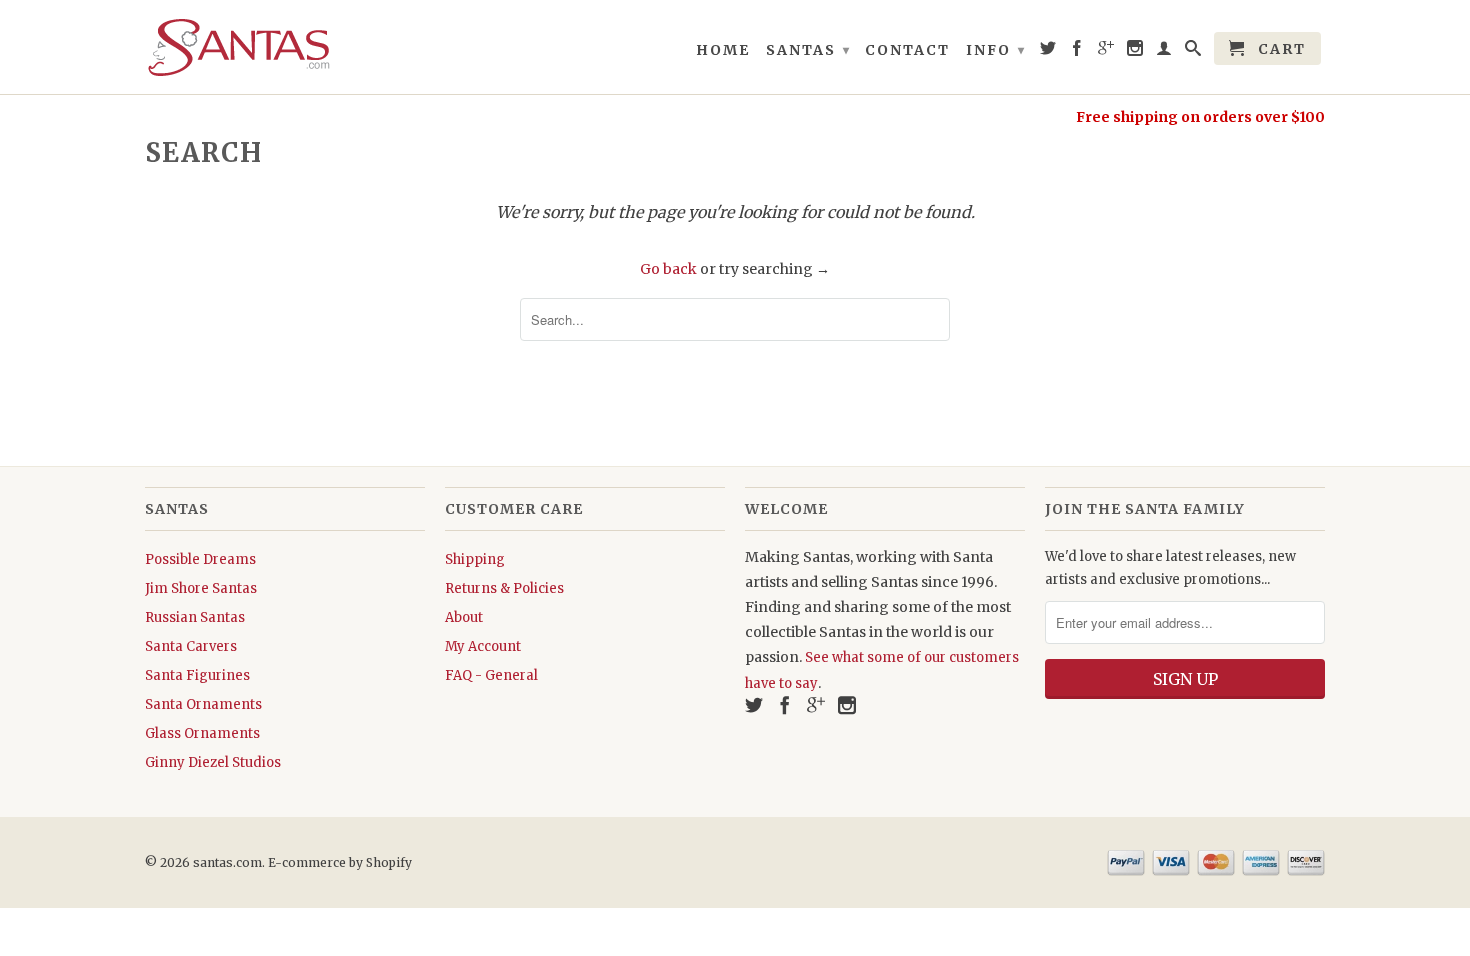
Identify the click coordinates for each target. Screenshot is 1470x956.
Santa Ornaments (203, 704)
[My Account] (1165, 52)
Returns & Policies (504, 588)
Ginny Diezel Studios (213, 762)
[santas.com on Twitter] (1049, 52)
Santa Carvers (191, 646)
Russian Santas (195, 617)
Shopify (389, 862)
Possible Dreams (200, 559)
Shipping (475, 559)
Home (723, 50)
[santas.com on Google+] (1107, 52)
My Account (483, 646)
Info (996, 50)
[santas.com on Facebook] (1078, 52)
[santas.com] (285, 47)
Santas (808, 50)
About (464, 617)
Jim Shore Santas (201, 588)
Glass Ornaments (202, 733)
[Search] (1194, 52)
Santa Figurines (197, 675)
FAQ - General (491, 675)
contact (907, 50)
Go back (668, 269)
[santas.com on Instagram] (1136, 52)
